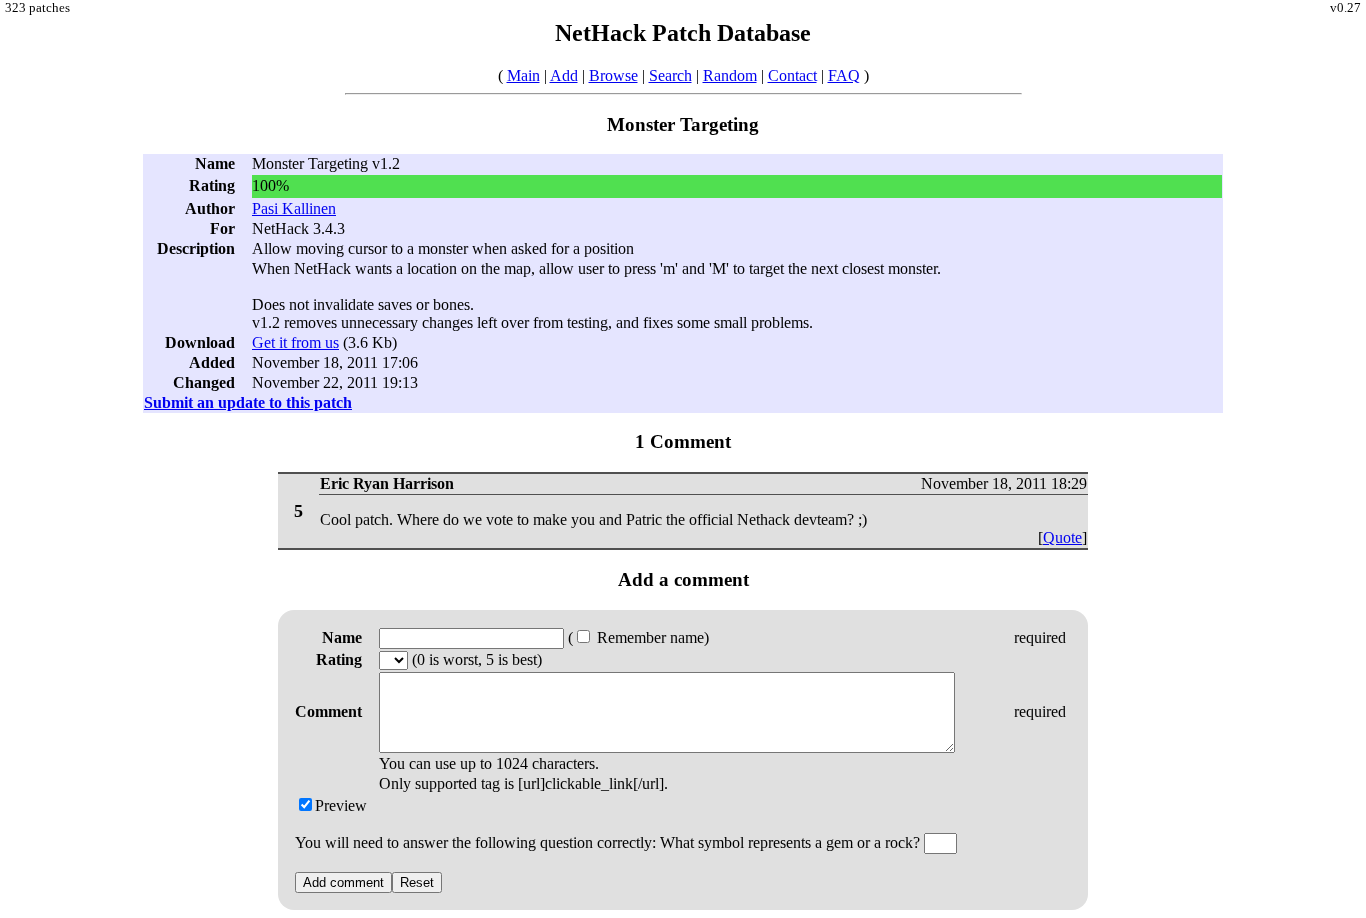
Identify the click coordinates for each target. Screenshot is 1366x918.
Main (523, 75)
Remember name (648, 637)
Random (730, 75)
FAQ (844, 75)
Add (564, 75)
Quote (1062, 537)
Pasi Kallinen (294, 208)
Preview (341, 805)
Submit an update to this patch (248, 402)
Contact (792, 75)
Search (670, 75)
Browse (613, 75)
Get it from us (295, 342)
